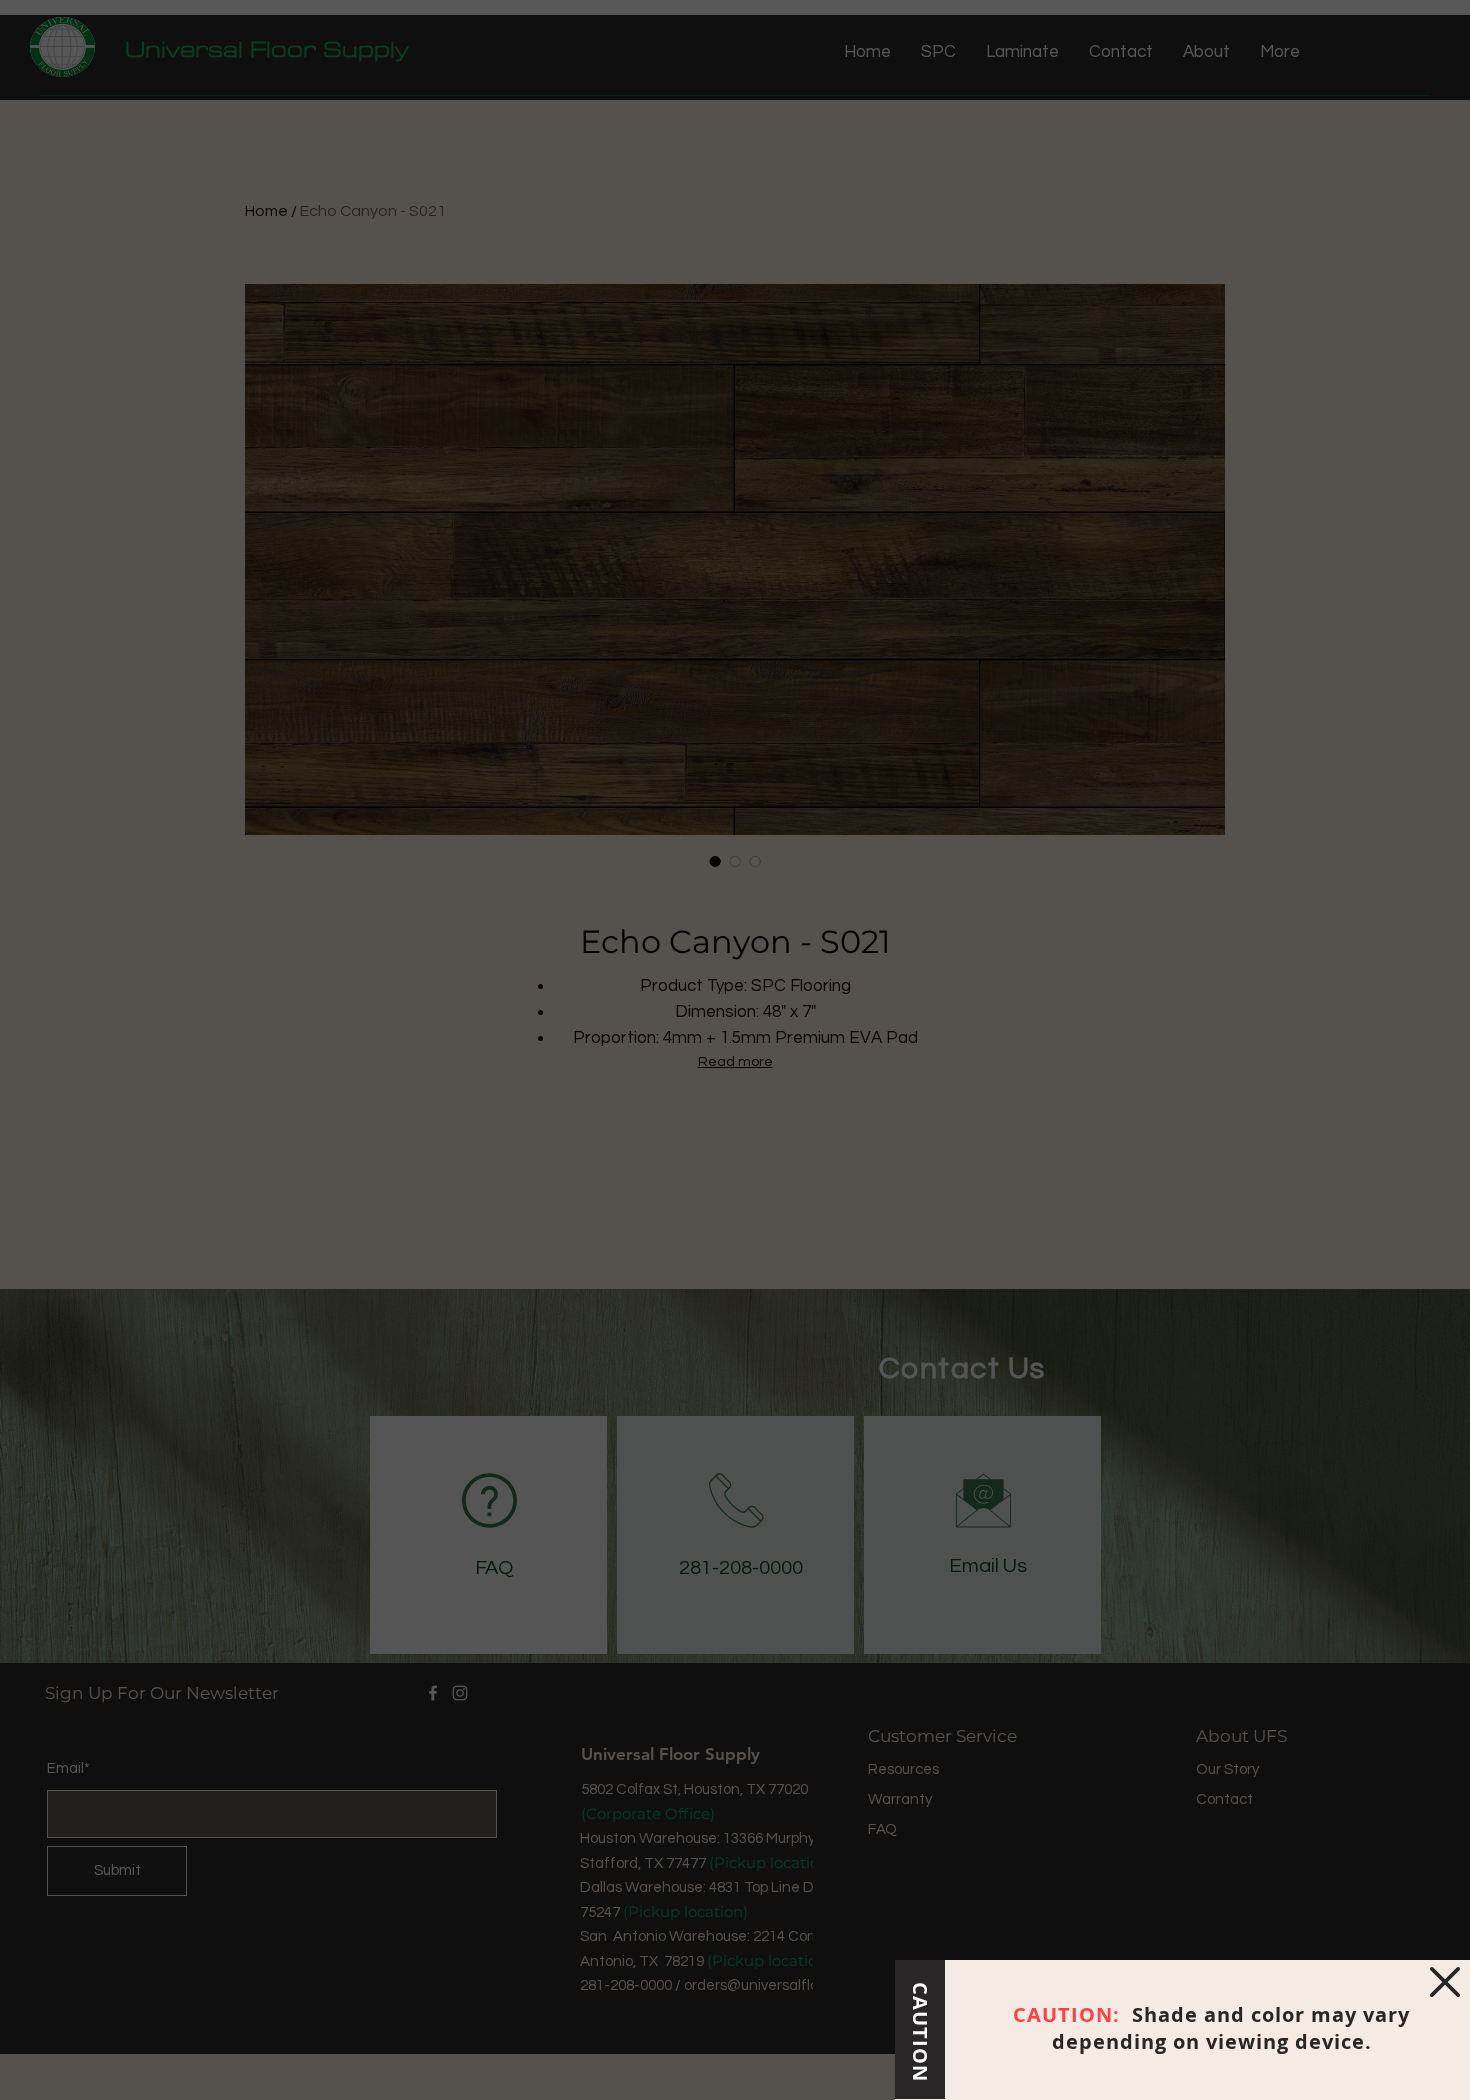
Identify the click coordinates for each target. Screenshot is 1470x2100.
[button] (1445, 1982)
